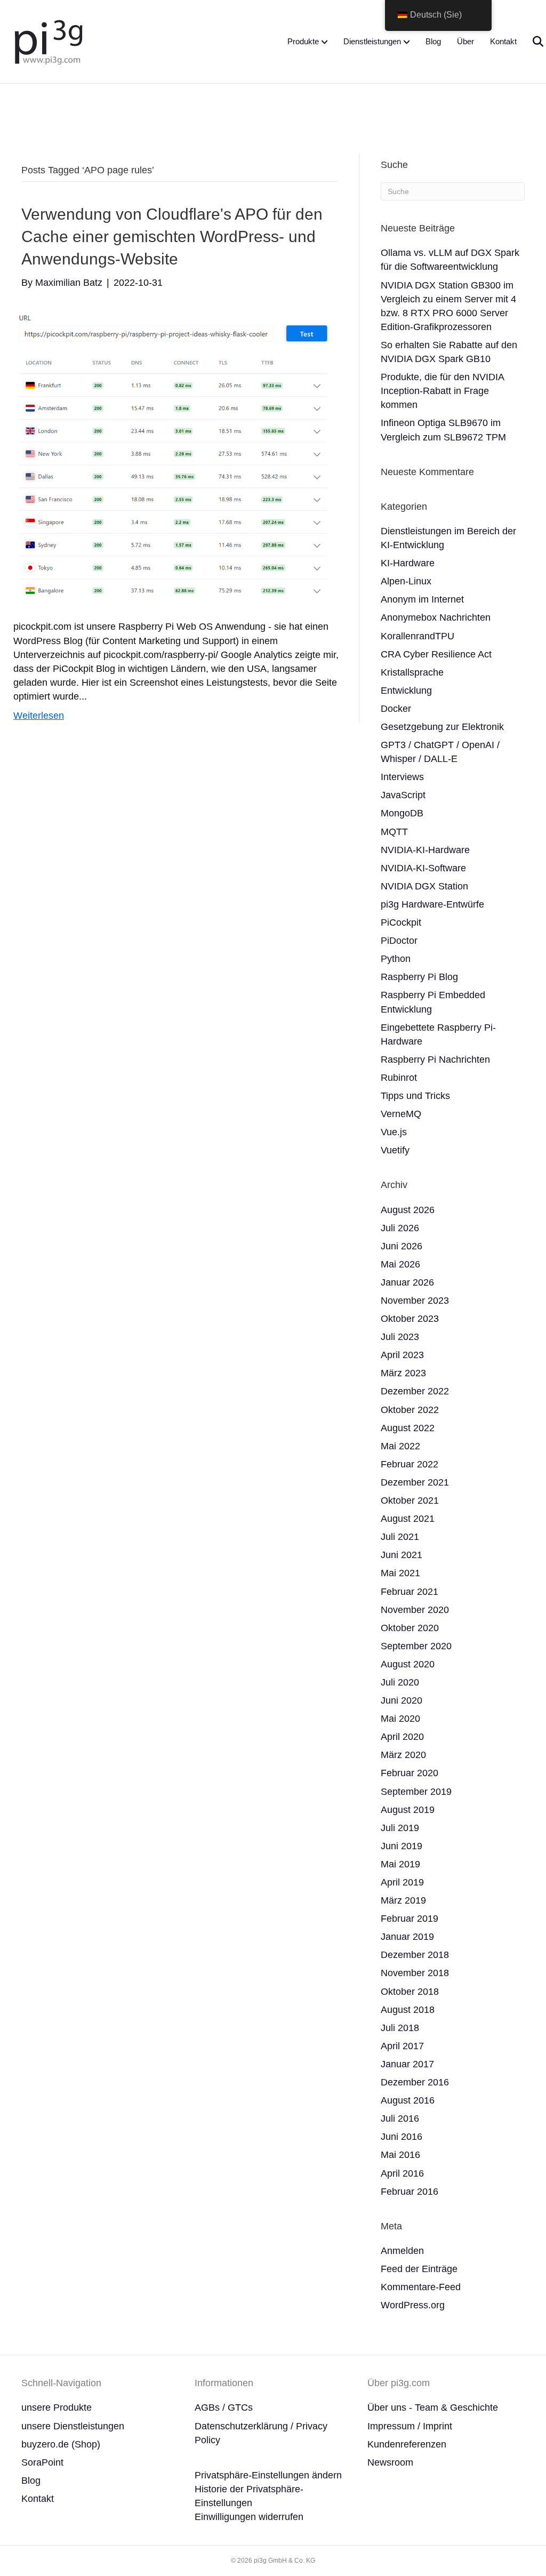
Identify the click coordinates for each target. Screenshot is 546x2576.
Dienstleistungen (372, 41)
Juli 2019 (400, 1828)
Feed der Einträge (419, 2269)
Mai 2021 (400, 1573)
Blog (433, 41)
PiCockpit (401, 922)
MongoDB (402, 813)
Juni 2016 (402, 2137)
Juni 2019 (402, 1846)
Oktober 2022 (410, 1410)
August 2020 (408, 1664)
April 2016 (402, 2173)
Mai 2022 (400, 1446)
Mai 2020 (400, 1719)
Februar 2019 (409, 1919)
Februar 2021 (409, 1592)
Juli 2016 (400, 2118)
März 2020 (403, 1755)
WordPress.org (413, 2305)
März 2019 (403, 1900)
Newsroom (390, 2462)
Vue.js (394, 1132)
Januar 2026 (407, 1282)
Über (465, 41)
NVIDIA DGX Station (424, 886)
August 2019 (408, 1810)
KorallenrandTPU (417, 636)
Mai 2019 (400, 1864)
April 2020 (402, 1737)
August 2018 (408, 2010)
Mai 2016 (400, 2155)
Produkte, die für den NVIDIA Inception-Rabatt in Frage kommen (442, 391)
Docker (396, 709)
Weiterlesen (39, 716)
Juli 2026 (400, 1228)
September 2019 (416, 1792)
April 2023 (402, 1355)
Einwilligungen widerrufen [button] (249, 2517)
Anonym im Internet (422, 599)
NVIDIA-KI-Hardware (425, 850)
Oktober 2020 (410, 1628)
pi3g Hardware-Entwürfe (432, 904)
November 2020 (415, 1610)
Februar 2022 (409, 1464)
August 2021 (408, 1519)
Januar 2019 (407, 1937)
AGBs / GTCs (224, 2408)
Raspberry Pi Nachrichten (435, 1060)
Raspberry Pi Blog (419, 977)
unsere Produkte (57, 2408)
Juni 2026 (402, 1246)
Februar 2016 (409, 2192)
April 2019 (402, 1882)
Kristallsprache (412, 672)
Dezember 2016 (415, 2082)
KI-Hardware (408, 563)
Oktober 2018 (410, 1992)
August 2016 (408, 2100)
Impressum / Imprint (410, 2426)
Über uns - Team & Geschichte (433, 2408)
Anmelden (402, 2251)
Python (396, 959)
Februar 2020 (409, 1773)
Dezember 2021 (415, 1482)
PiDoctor (399, 941)
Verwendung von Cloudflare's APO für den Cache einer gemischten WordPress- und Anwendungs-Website (172, 236)
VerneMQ (401, 1114)
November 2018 (415, 1973)
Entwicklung (406, 691)
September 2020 (416, 1646)
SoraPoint (42, 2462)
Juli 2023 (400, 1337)
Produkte (303, 41)
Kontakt (503, 41)
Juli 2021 (400, 1537)
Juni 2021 (402, 1555)
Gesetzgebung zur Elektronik (442, 727)
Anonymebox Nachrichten (436, 617)
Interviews (402, 777)
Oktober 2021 (410, 1500)
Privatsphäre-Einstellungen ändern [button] (268, 2475)
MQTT (394, 832)
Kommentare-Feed (421, 2287)
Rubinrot (399, 1078)
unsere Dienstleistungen (73, 2426)
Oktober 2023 (410, 1319)
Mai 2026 (400, 1264)
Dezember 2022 (415, 1391)
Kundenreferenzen (407, 2444)
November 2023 (415, 1301)
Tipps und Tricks (415, 1096)
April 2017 (402, 2046)
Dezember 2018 (415, 1955)
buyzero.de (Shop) (61, 2444)
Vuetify (395, 1150)
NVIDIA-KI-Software (423, 868)
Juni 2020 (402, 1700)
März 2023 (403, 1373)
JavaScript (403, 795)
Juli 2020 (400, 1682)
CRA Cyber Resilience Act (436, 654)
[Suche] (531, 42)
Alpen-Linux (406, 581)
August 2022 (408, 1428)
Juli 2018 (400, 2028)
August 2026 (408, 1210)
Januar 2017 (407, 2064)
